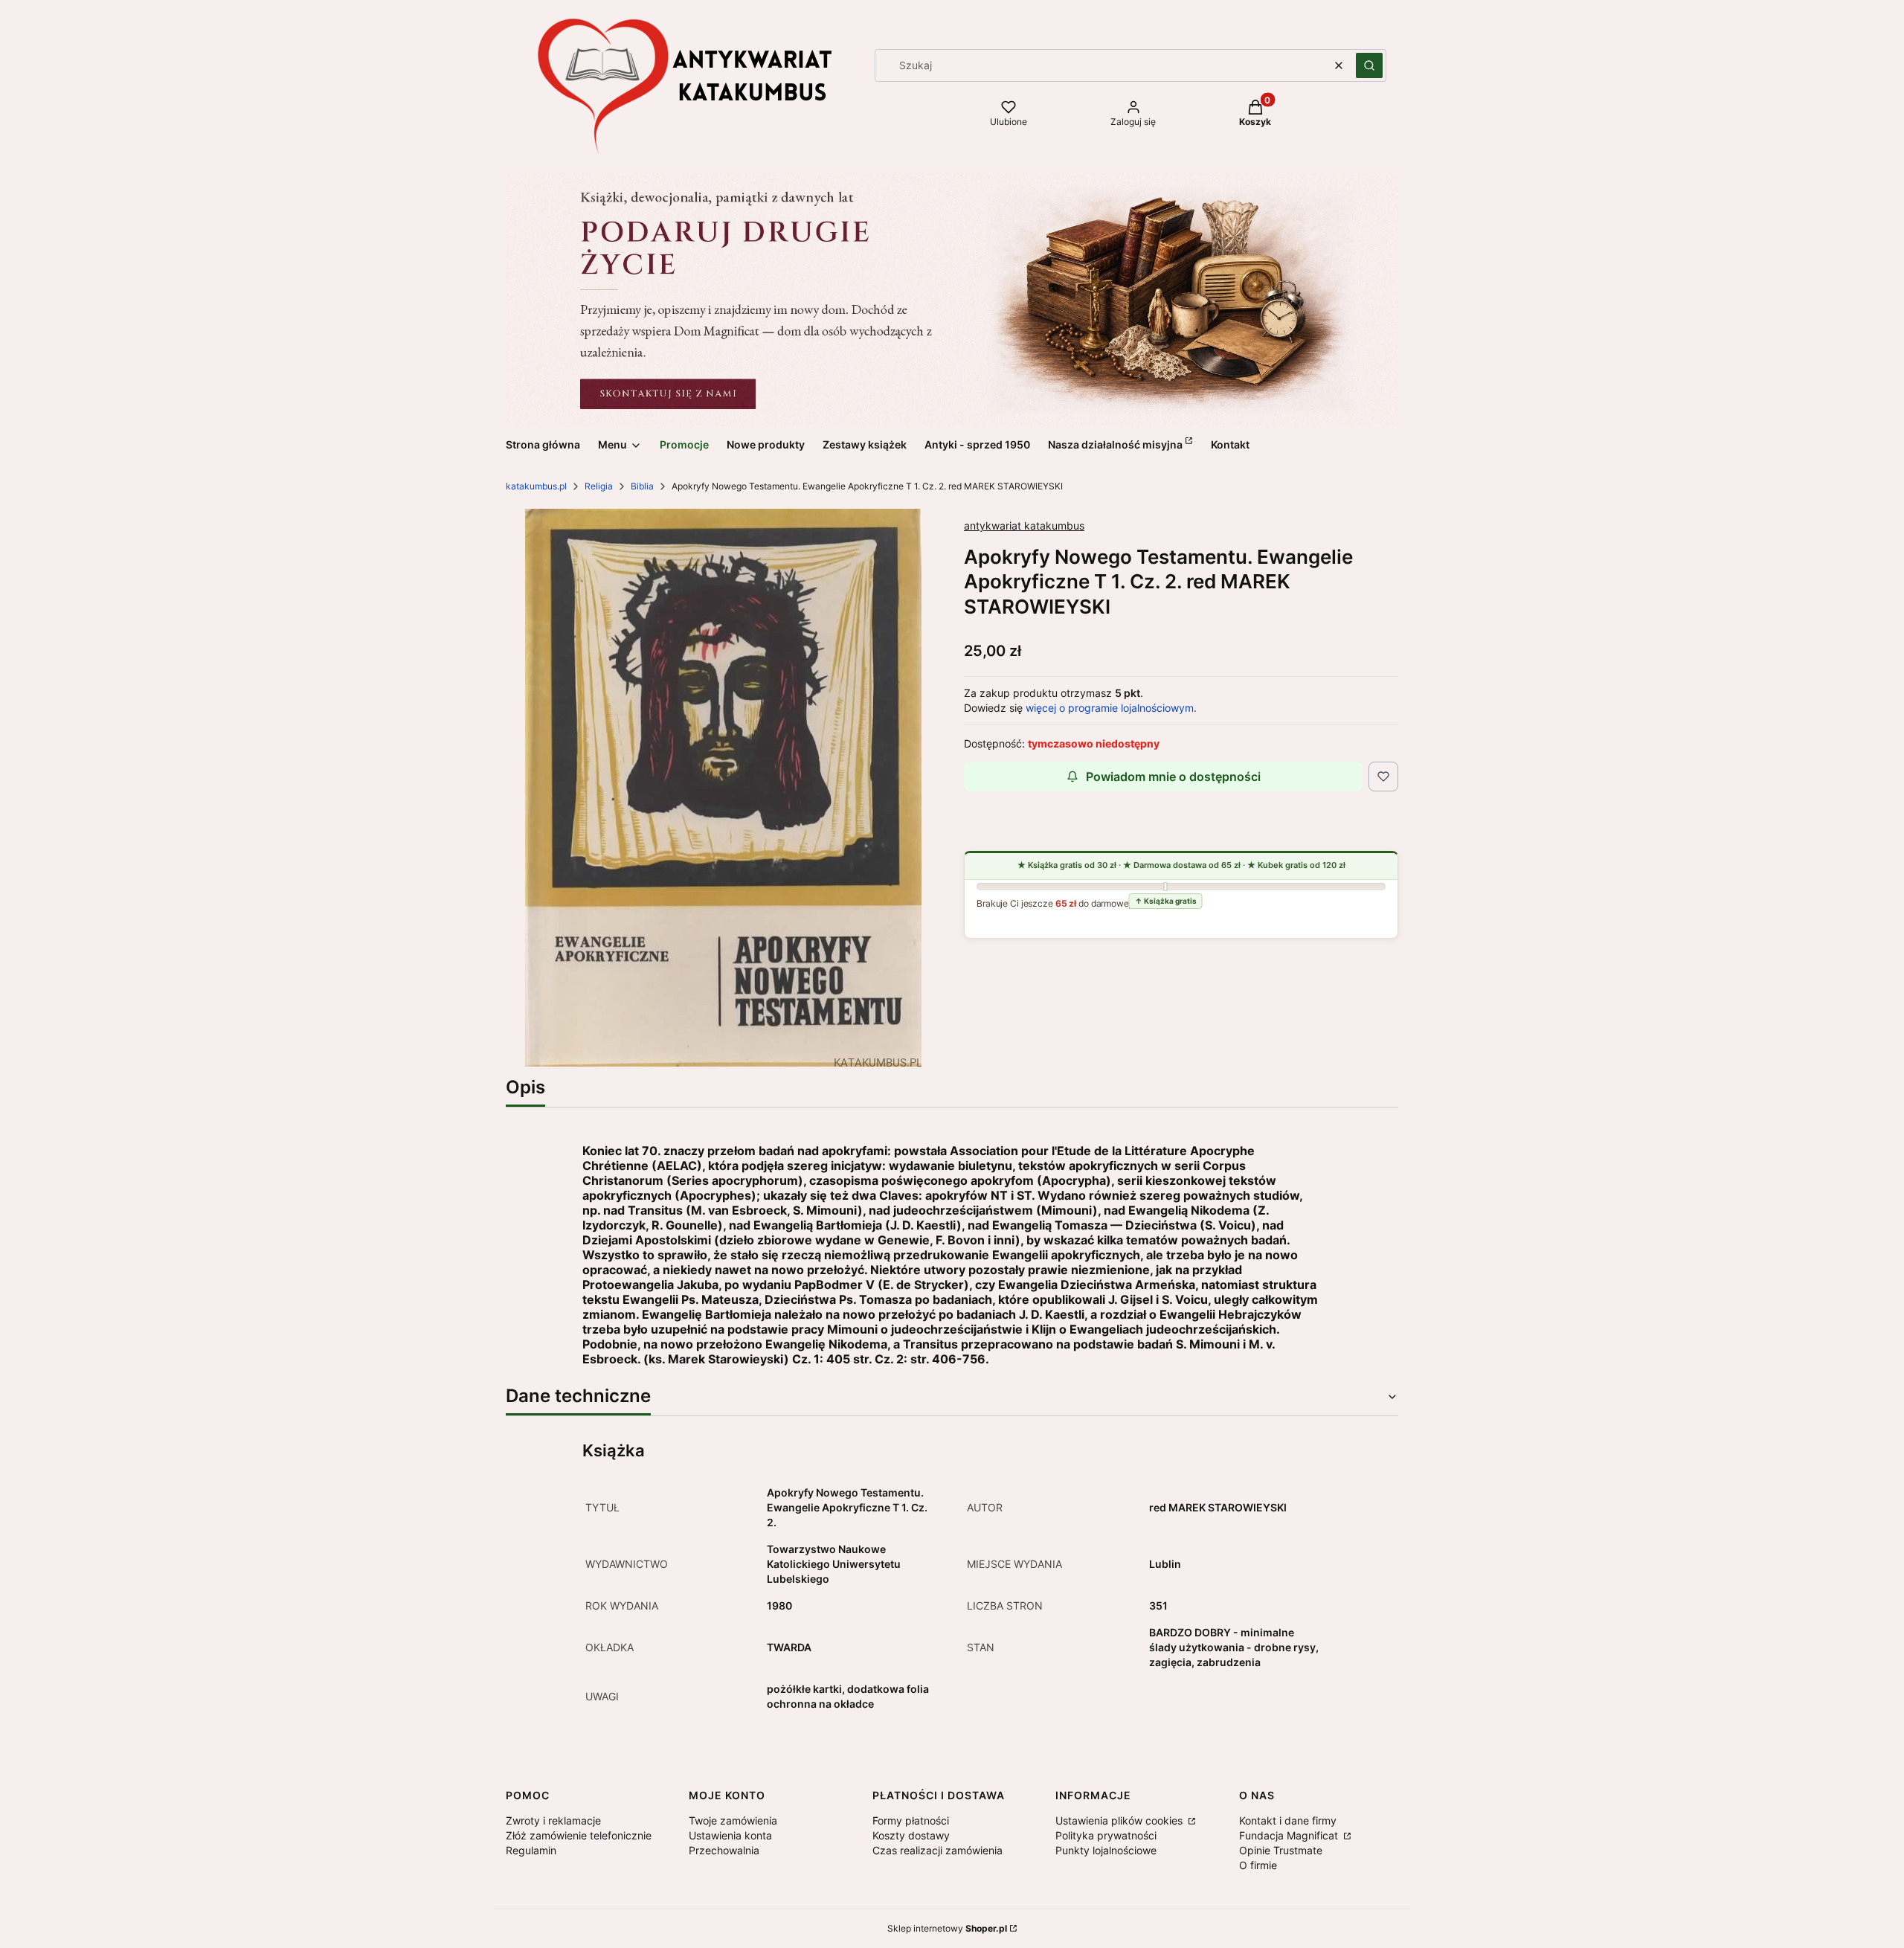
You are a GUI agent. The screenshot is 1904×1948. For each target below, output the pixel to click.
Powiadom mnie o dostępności (1173, 777)
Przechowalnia (724, 1850)
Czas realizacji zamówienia (937, 1850)
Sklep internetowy (947, 1928)
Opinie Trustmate (1281, 1850)
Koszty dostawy (911, 1835)
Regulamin (531, 1850)
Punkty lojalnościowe (1106, 1850)
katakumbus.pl (536, 486)
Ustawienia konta (730, 1835)
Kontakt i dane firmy (1288, 1820)
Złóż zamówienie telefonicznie (579, 1835)
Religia (599, 486)
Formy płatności (911, 1820)
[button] (1369, 65)
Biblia (642, 486)
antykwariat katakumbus (1024, 525)
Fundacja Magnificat (1290, 1835)
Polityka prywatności (1106, 1835)
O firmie (1258, 1865)
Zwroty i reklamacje (553, 1820)
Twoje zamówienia (733, 1820)
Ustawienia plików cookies (1120, 1820)
